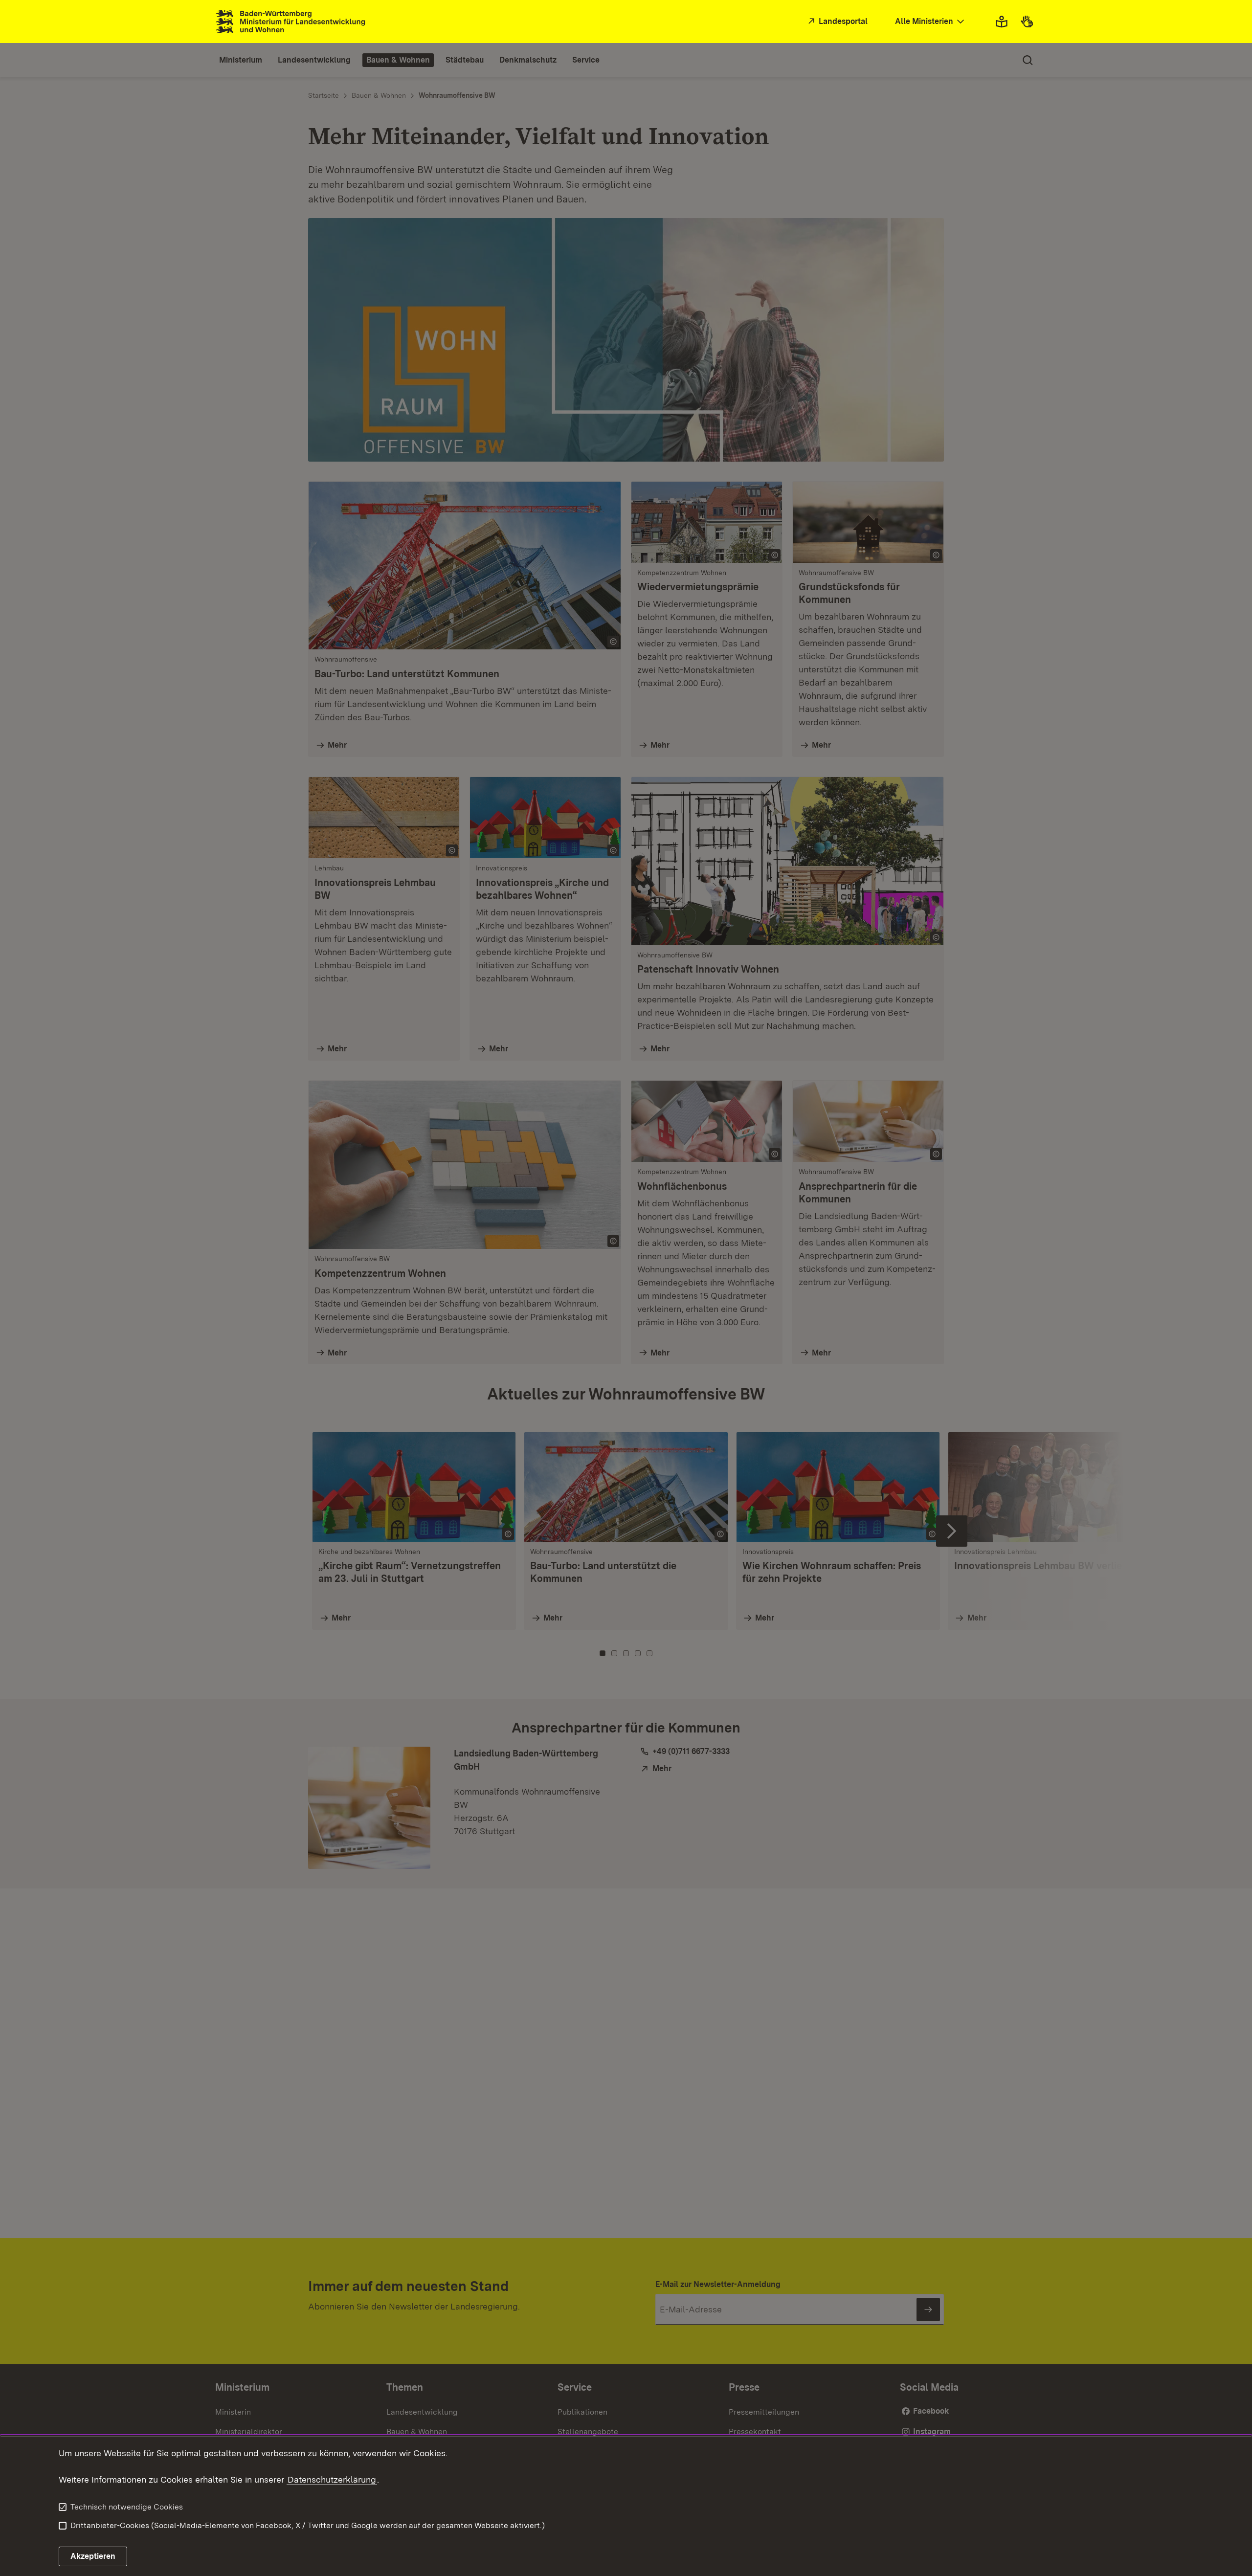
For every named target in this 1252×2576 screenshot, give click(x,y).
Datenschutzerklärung (332, 2479)
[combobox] (931, 22)
